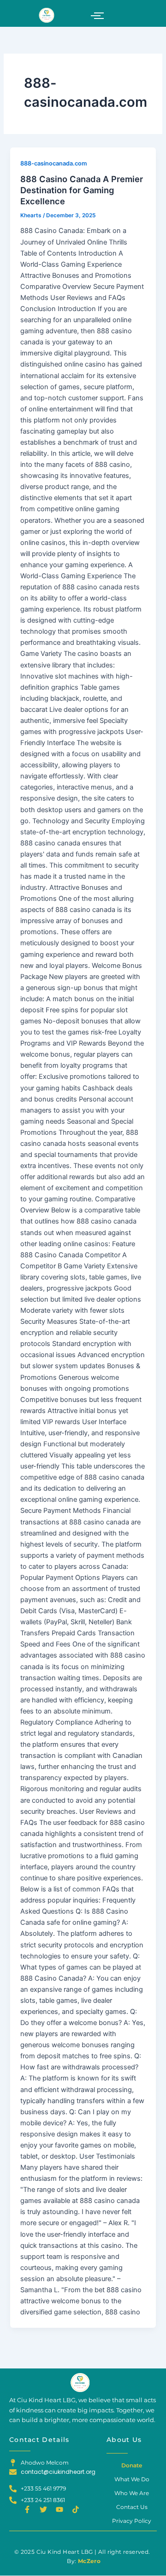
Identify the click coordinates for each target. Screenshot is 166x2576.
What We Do (132, 2479)
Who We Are (132, 2493)
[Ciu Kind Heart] (80, 2383)
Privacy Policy (132, 2521)
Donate (132, 2465)
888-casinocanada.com (53, 163)
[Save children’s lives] (46, 15)
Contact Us (132, 2507)
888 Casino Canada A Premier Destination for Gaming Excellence (82, 190)
